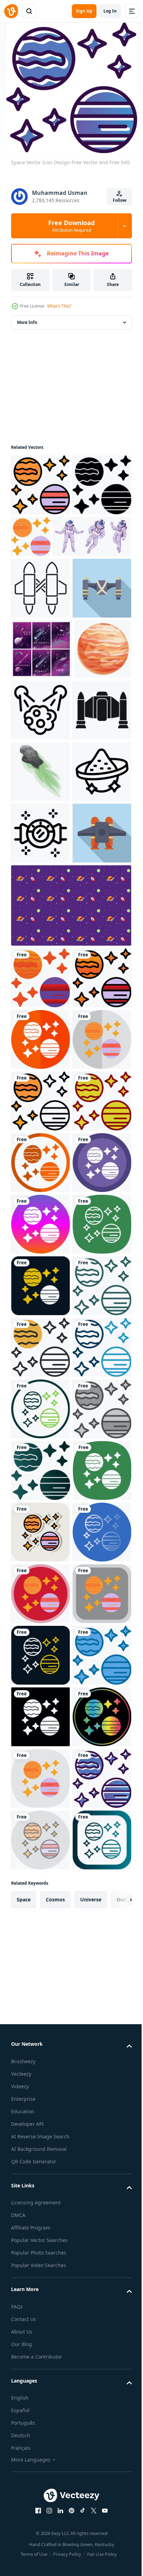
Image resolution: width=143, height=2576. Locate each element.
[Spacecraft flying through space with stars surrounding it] (40, 1079)
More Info (27, 322)
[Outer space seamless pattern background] (70, 1213)
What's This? (59, 306)
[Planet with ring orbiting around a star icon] (40, 1018)
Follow (120, 200)
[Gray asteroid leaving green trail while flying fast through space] (40, 956)
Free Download (71, 226)
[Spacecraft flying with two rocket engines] (40, 711)
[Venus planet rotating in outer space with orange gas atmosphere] (40, 832)
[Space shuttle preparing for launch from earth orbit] (40, 1141)
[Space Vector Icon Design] (40, 485)
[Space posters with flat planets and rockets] (41, 772)
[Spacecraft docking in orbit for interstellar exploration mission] (40, 650)
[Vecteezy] (11, 11)
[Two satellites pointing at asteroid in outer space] (100, 833)
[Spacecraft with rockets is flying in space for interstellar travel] (40, 895)
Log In (110, 11)
